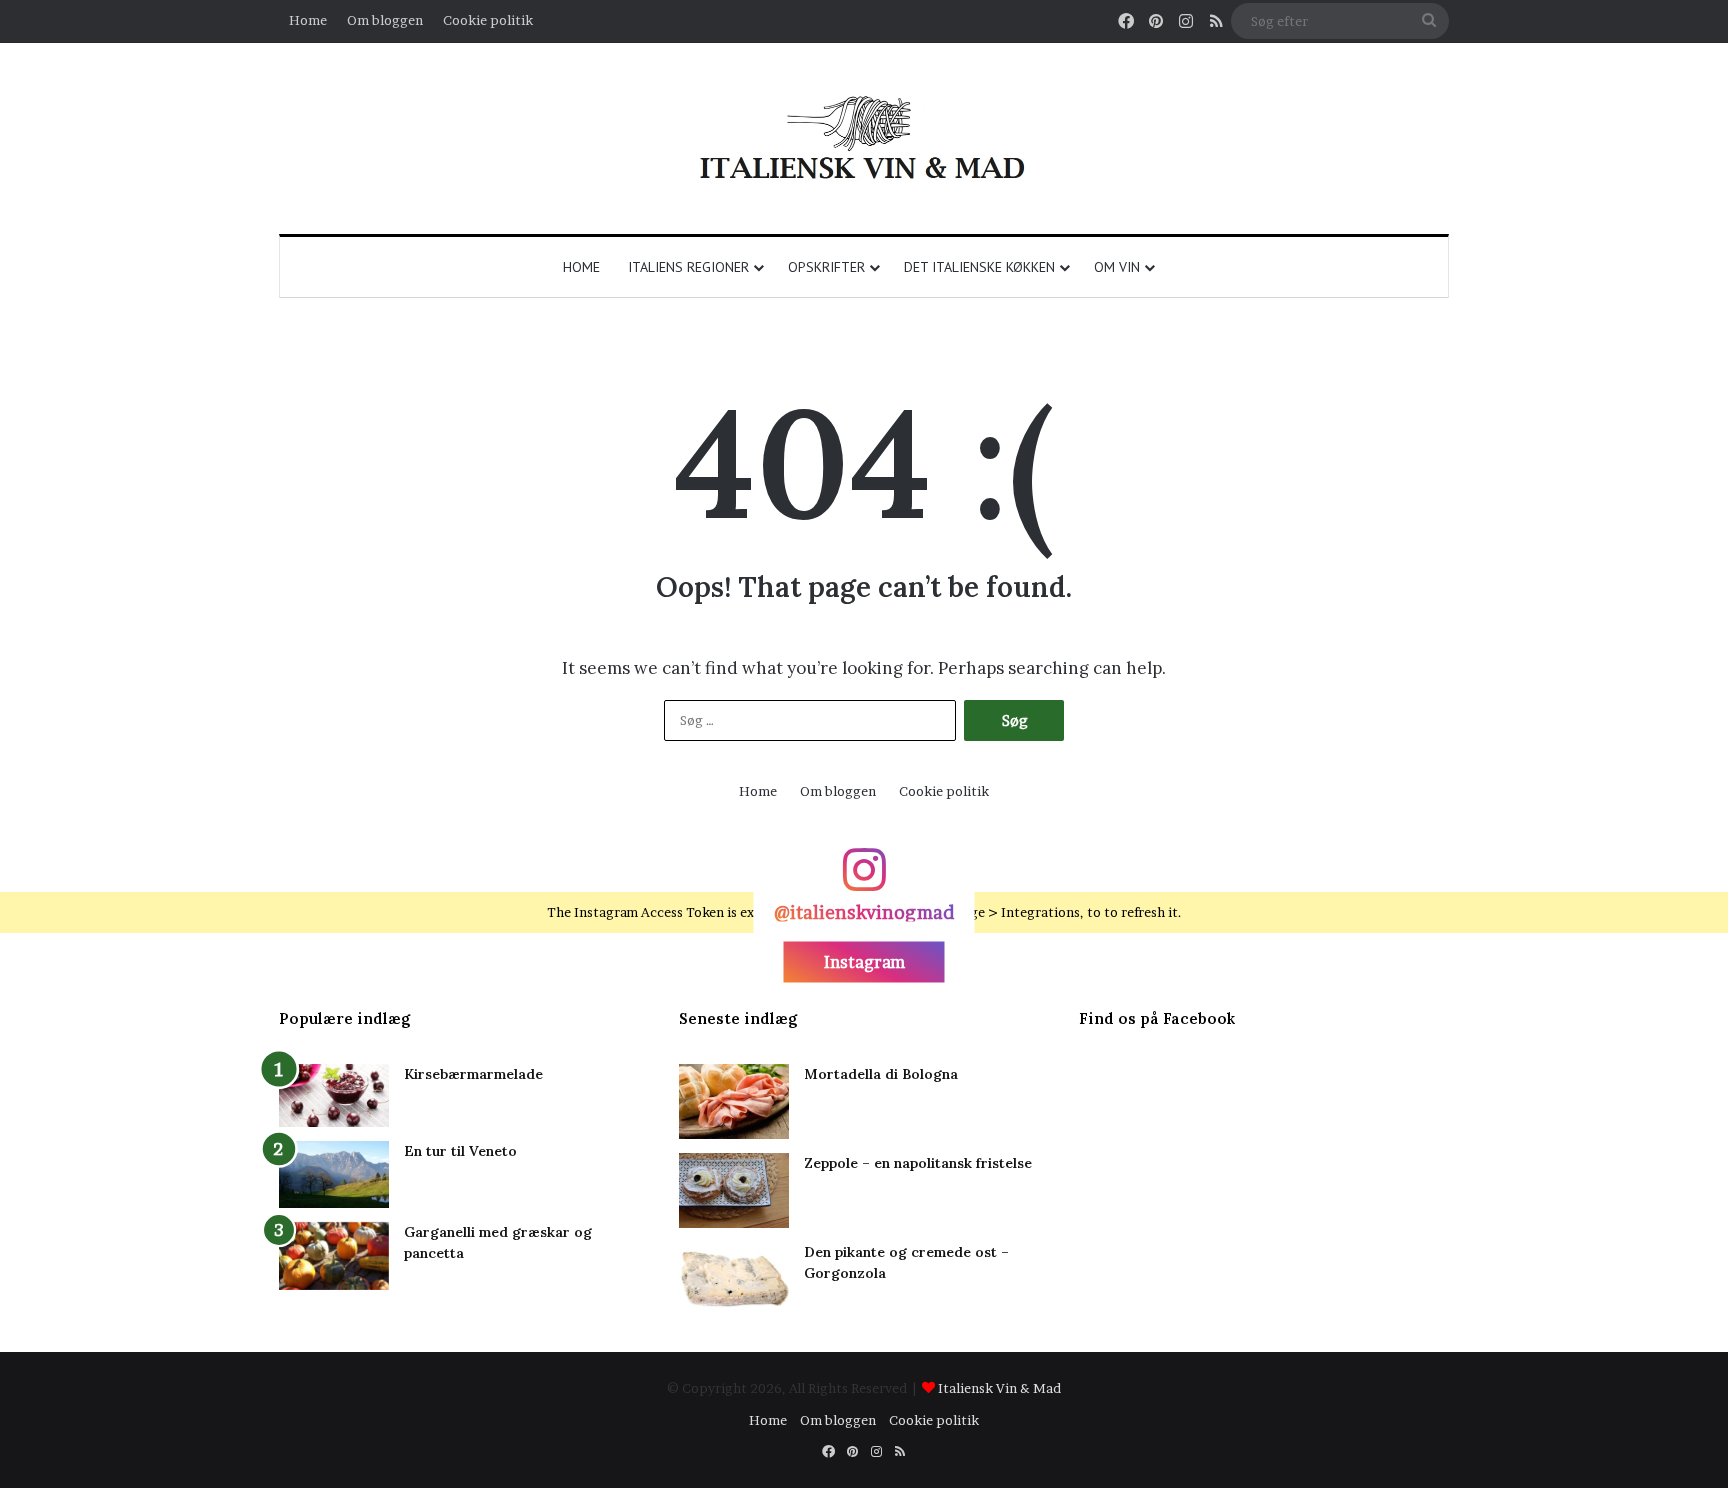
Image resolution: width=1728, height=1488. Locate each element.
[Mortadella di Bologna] (734, 1101)
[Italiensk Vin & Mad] (864, 138)
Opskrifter (826, 267)
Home (308, 20)
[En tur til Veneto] (334, 1174)
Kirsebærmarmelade (473, 1074)
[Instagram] (864, 879)
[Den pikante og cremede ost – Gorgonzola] (734, 1279)
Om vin (1117, 267)
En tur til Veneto (460, 1151)
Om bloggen (385, 20)
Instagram (864, 961)
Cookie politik (488, 20)
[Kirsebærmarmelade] (334, 1095)
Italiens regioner (688, 267)
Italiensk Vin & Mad (999, 1388)
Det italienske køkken (979, 267)
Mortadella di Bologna (881, 1074)
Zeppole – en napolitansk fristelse (918, 1163)
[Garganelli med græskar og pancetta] (334, 1256)
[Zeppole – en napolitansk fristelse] (734, 1190)
